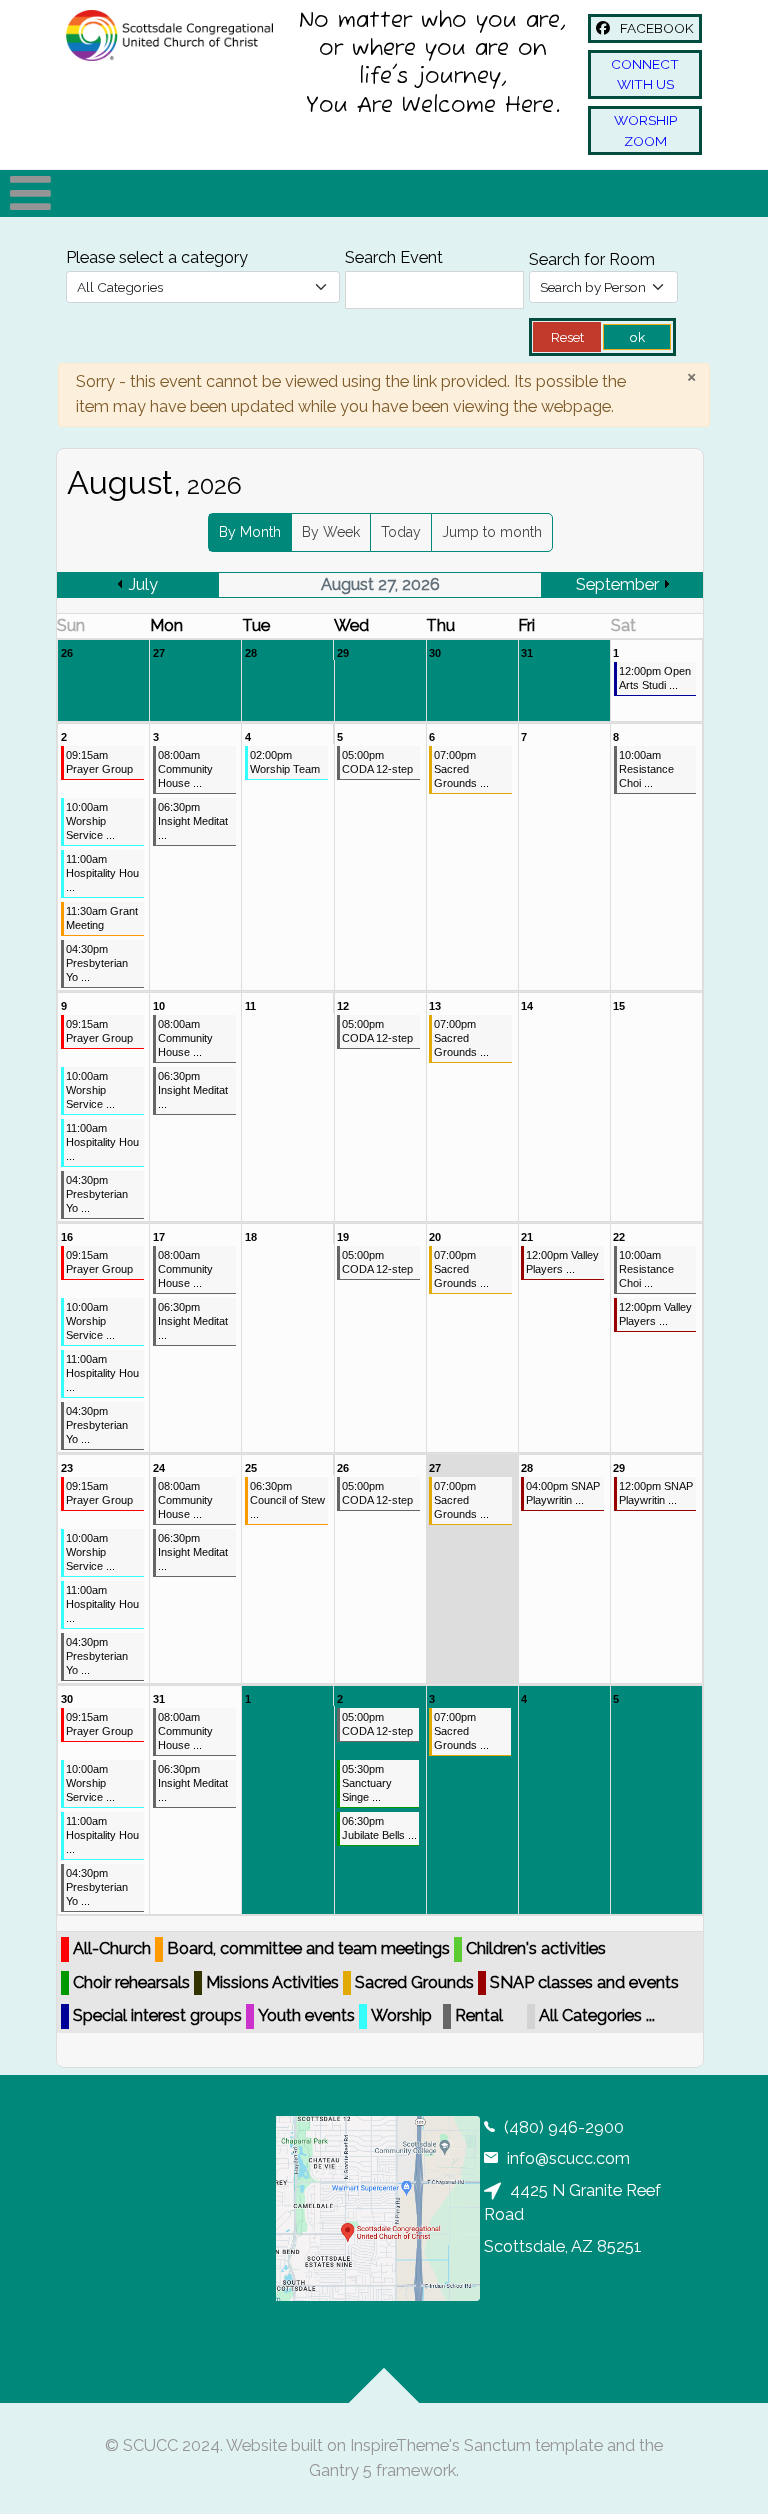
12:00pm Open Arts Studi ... (655, 678)
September (617, 584)
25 (251, 1468)
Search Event (394, 257)
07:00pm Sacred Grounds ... (461, 769)
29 (343, 653)
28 (251, 653)
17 (159, 1237)
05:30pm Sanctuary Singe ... (367, 1783)
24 (159, 1468)
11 (250, 1006)
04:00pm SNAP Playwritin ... (563, 1493)
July (143, 584)
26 (67, 653)
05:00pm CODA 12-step (377, 762)
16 (67, 1237)
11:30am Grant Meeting (102, 918)
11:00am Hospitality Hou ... (102, 873)
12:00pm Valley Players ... (562, 1262)
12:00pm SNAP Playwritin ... (656, 1493)
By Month (250, 532)
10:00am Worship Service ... (90, 821)
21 (527, 1237)
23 (67, 1468)
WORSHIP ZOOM (645, 130)
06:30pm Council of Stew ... (287, 1500)
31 (527, 653)
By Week (331, 532)
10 (159, 1006)
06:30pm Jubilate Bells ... (379, 1828)
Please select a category (157, 257)
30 (435, 653)
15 (619, 1006)
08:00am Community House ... (185, 769)
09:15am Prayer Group (99, 762)
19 (343, 1237)
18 (251, 1237)
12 (343, 1006)
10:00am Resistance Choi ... (646, 769)
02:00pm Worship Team (285, 762)
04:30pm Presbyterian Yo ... (97, 963)
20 (435, 1237)
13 (435, 1006)
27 (159, 653)
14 (527, 1006)
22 (619, 1237)
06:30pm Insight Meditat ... (193, 821)
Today (401, 532)
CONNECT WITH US (645, 74)
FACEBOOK (655, 28)
